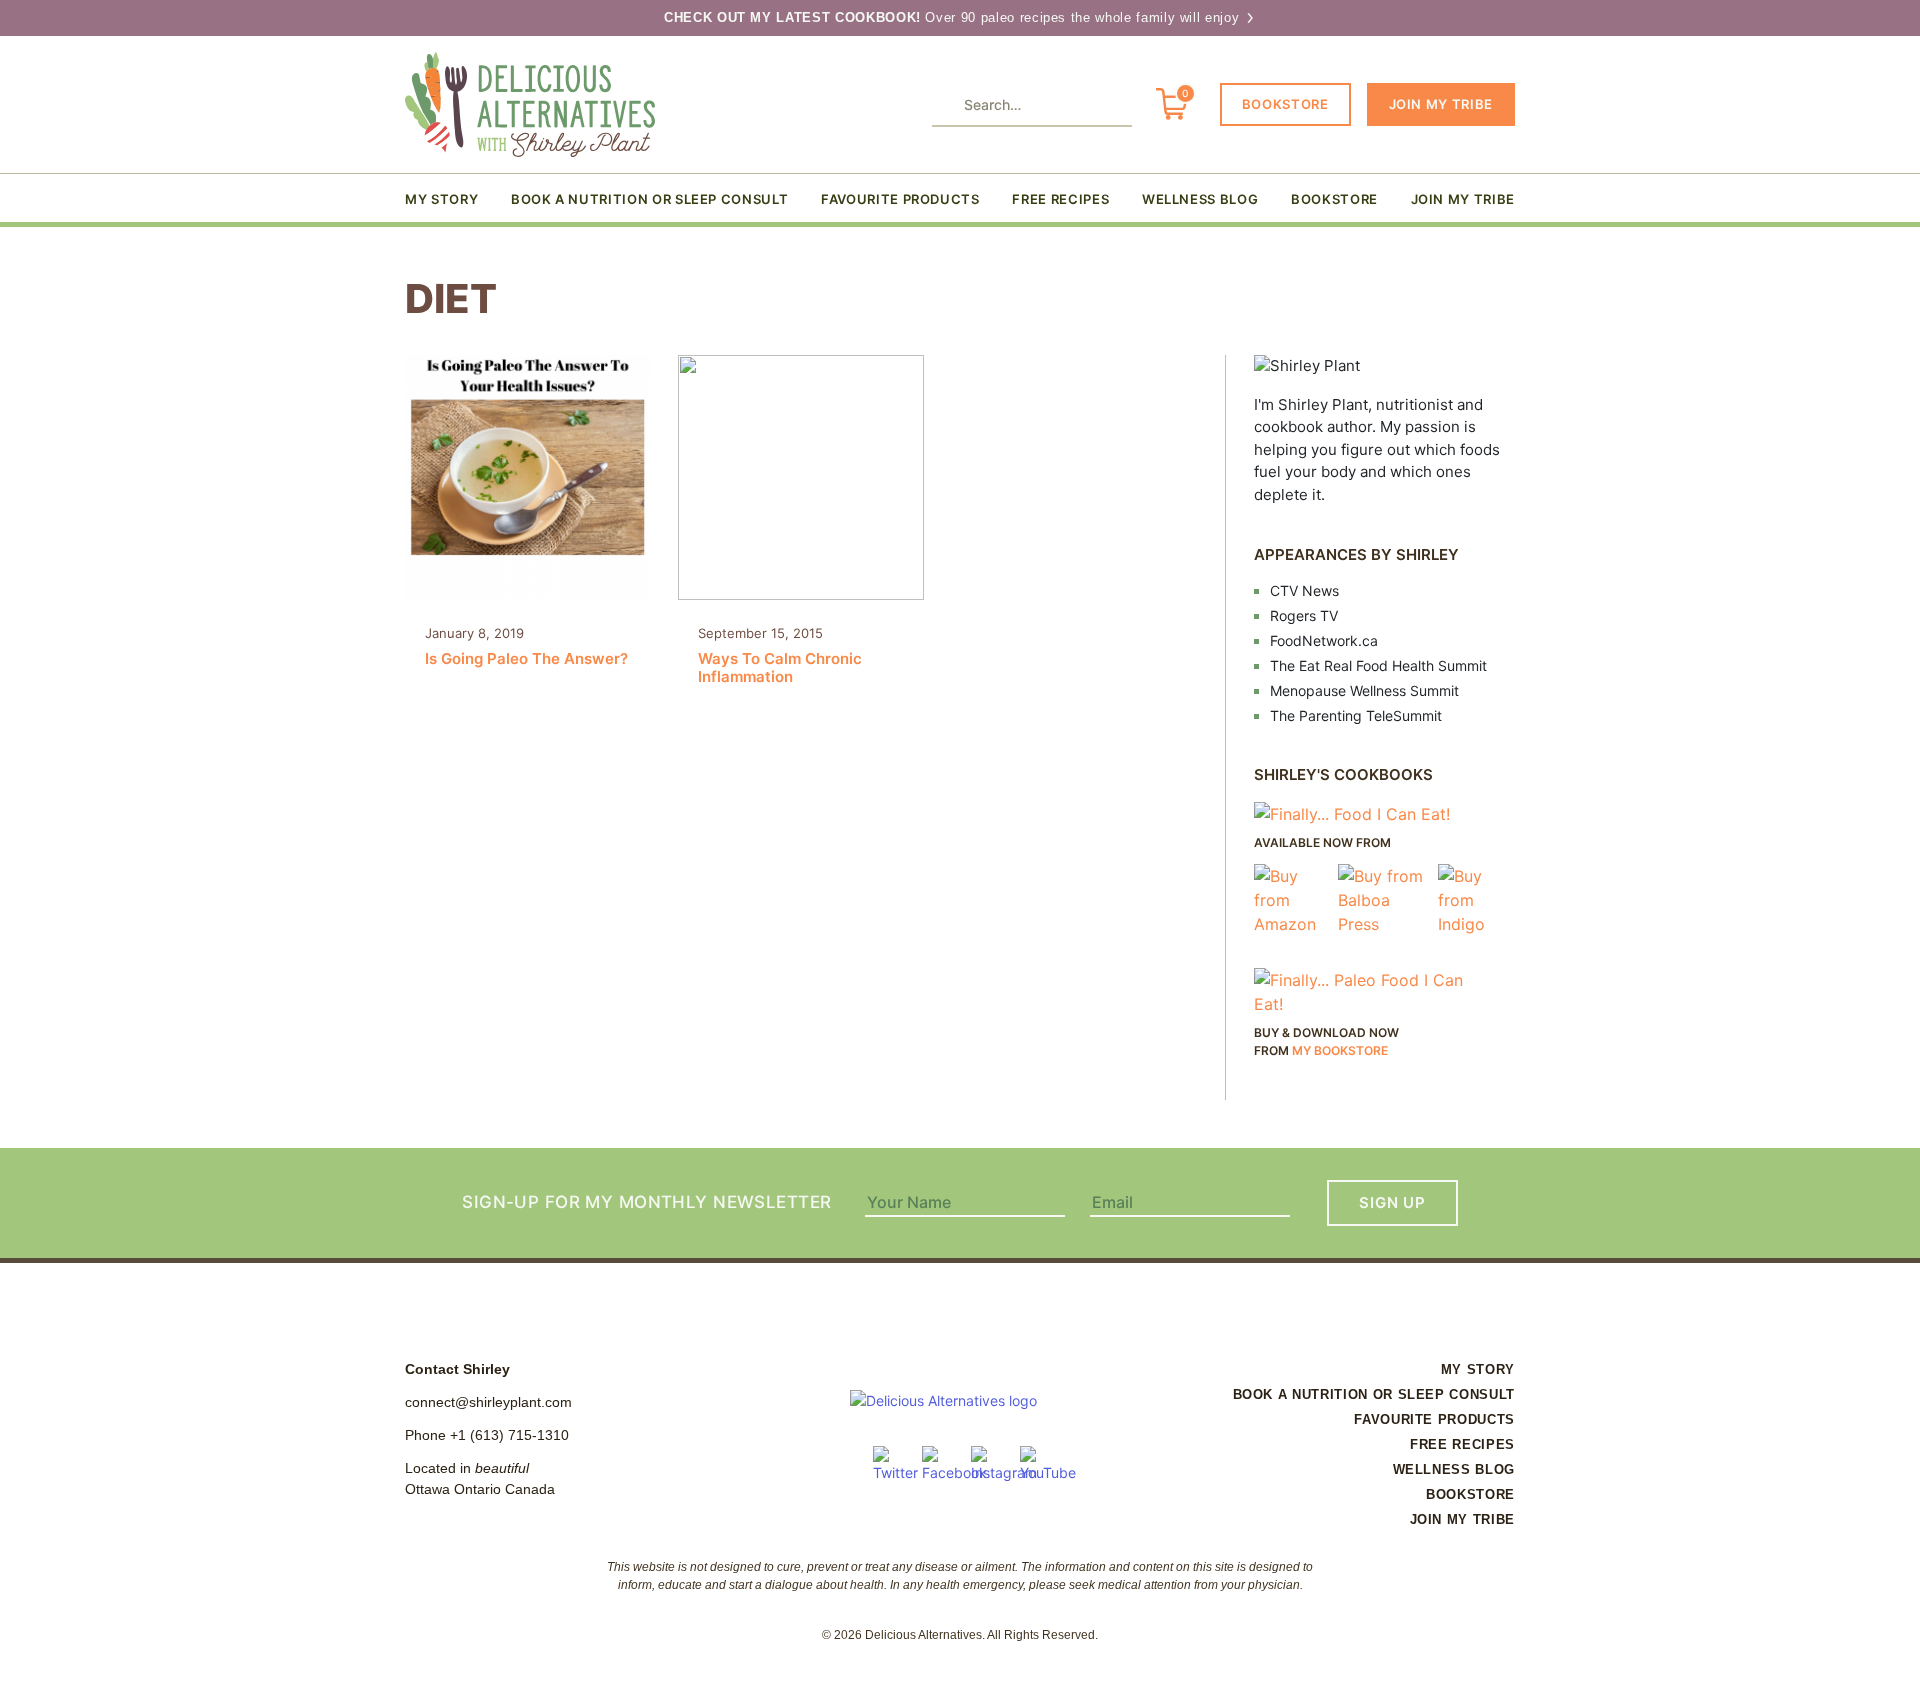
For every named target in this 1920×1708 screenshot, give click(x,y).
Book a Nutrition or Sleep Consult (649, 199)
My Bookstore (1340, 1050)
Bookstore (1285, 104)
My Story (441, 199)
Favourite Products (900, 199)
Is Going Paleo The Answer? (526, 646)
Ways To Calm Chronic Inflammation (780, 655)
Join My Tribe (1441, 104)
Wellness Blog (1200, 199)
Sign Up (1392, 1202)
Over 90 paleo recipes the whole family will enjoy (954, 17)
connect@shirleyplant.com (488, 1402)
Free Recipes (1060, 199)
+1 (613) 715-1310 (509, 1435)
